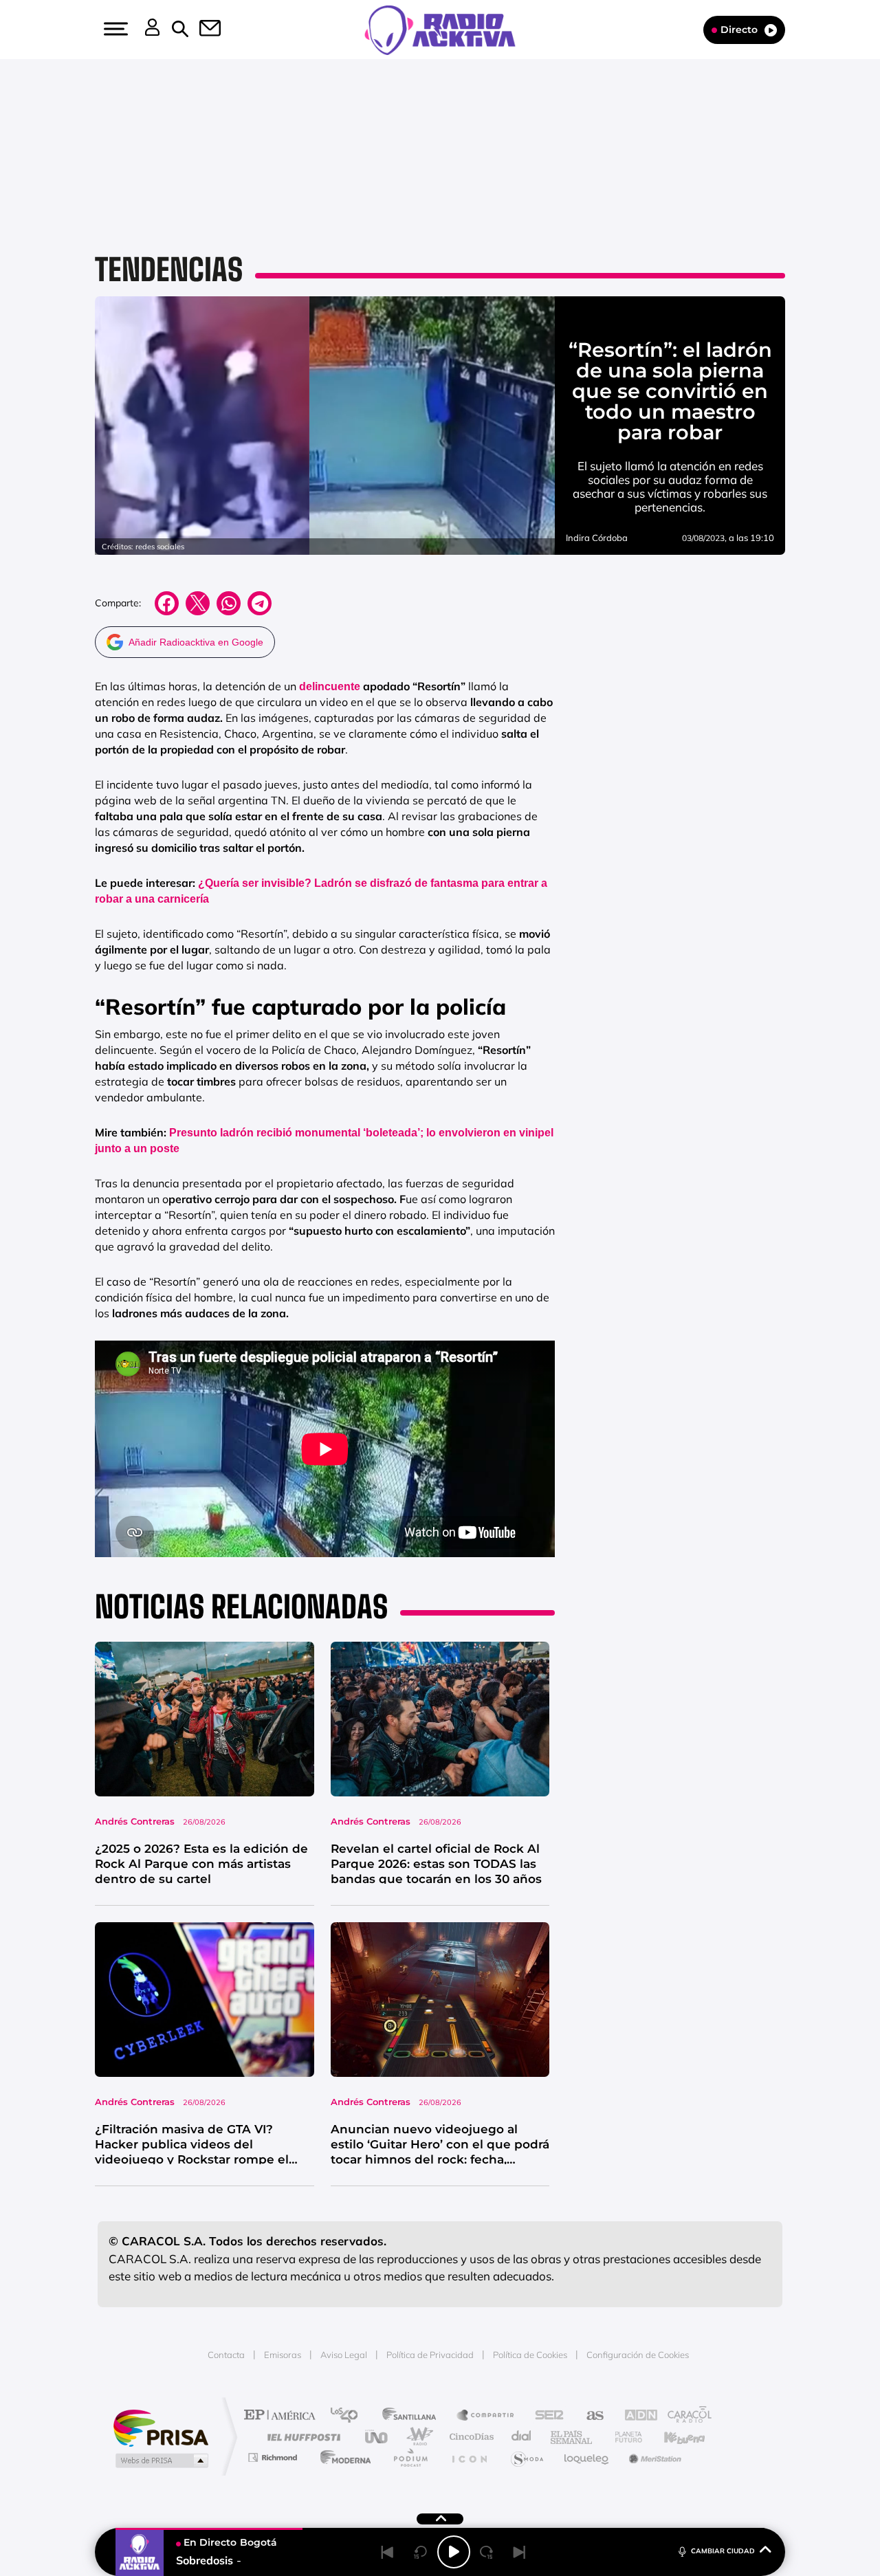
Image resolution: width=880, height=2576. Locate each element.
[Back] (388, 2552)
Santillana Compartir (486, 2416)
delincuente (330, 686)
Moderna (342, 2457)
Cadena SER (545, 2416)
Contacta (226, 2355)
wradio (417, 2437)
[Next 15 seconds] (487, 2552)
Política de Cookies (530, 2355)
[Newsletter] (202, 30)
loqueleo (587, 2457)
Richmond (274, 2457)
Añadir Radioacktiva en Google (196, 642)
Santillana (413, 2416)
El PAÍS (283, 2416)
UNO (377, 2437)
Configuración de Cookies (638, 2355)
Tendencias (169, 269)
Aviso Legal (344, 2355)
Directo (739, 30)
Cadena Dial (522, 2437)
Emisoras (283, 2355)
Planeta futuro (623, 2437)
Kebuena (672, 2437)
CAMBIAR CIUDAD (723, 2551)
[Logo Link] (440, 29)
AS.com (589, 2416)
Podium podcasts (410, 2457)
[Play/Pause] (454, 2552)
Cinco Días (470, 2437)
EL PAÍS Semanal (572, 2437)
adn (634, 2416)
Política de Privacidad (430, 2355)
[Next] (520, 2552)
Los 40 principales (349, 2416)
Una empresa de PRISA (161, 2427)
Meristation (653, 2457)
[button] (114, 29)
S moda (526, 2457)
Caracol (685, 2416)
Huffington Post (301, 2437)
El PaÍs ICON (469, 2457)
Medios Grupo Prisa (161, 2461)
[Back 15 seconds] (421, 2552)
